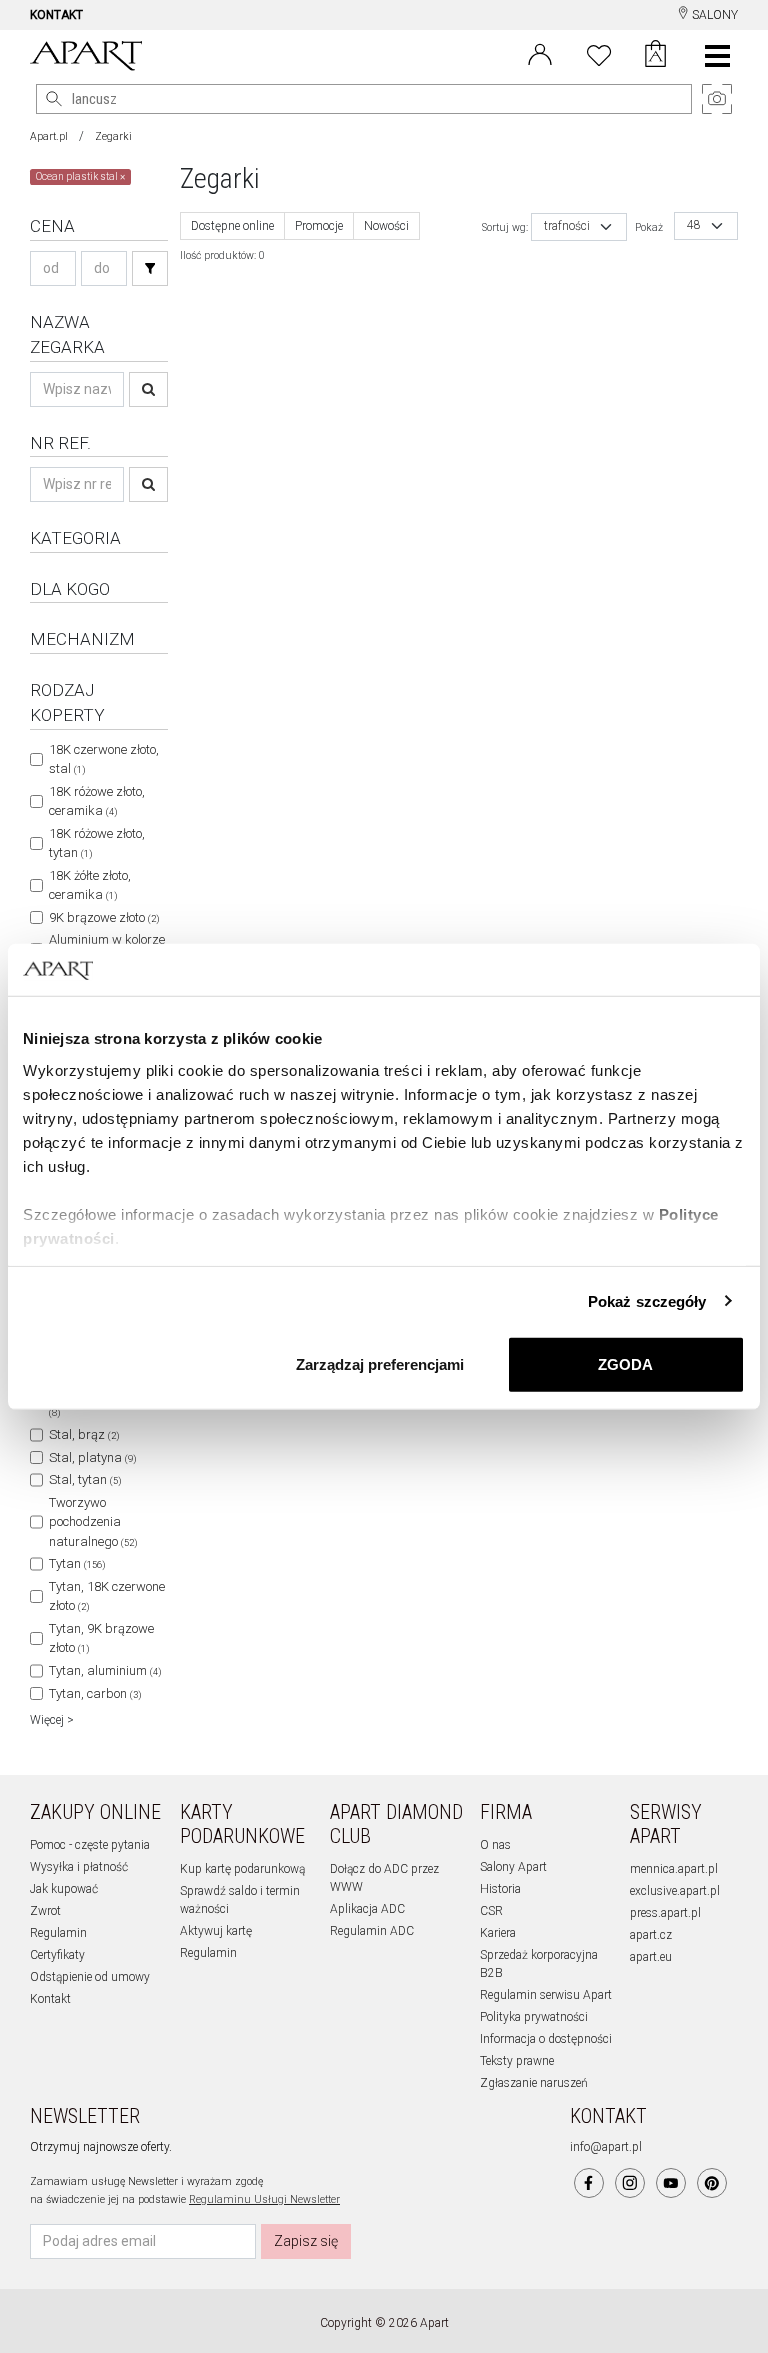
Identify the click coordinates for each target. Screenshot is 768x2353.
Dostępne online (232, 226)
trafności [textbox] (567, 226)
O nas (495, 1845)
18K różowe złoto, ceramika (97, 801)
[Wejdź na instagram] (630, 2183)
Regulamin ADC (372, 1931)
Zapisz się (306, 2241)
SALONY (713, 15)
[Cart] (655, 56)
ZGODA (625, 1364)
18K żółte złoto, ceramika (90, 885)
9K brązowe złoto (104, 917)
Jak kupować (64, 1889)
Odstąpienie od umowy (90, 1977)
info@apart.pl (606, 2147)
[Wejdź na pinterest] (712, 2183)
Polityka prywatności (534, 2017)
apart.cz (651, 1935)
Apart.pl (49, 136)
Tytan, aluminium (105, 1670)
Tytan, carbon (95, 1693)
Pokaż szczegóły (647, 1300)
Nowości (386, 226)
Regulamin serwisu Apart (546, 1995)
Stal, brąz (84, 1434)
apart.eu (651, 1957)
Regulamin (58, 1933)
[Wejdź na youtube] (671, 2183)
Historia (500, 1889)
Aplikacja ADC (367, 1909)
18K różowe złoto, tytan (97, 843)
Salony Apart (513, 1867)
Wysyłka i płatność (79, 1867)
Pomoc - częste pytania (90, 1845)
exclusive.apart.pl (675, 1891)
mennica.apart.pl (674, 1869)
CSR (491, 1911)
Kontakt (50, 1999)
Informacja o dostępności (546, 2039)
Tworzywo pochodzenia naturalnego (93, 1522)
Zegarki (113, 136)
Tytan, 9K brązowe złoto (101, 1638)
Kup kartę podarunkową (242, 1869)
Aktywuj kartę (216, 1931)
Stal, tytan (85, 1479)
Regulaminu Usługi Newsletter (264, 2199)
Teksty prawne (517, 2061)
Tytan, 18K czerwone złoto (107, 1596)
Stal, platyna (92, 1457)
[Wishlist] (599, 53)
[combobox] (579, 227)
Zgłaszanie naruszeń (534, 2083)
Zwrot (45, 1911)
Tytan (77, 1563)
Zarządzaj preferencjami (380, 1364)
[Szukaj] (150, 268)
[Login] (540, 53)
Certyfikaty (57, 1955)
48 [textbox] (694, 225)
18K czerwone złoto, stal (104, 759)
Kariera (498, 1933)
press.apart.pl (665, 1913)
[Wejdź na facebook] (589, 2183)
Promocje (319, 226)
